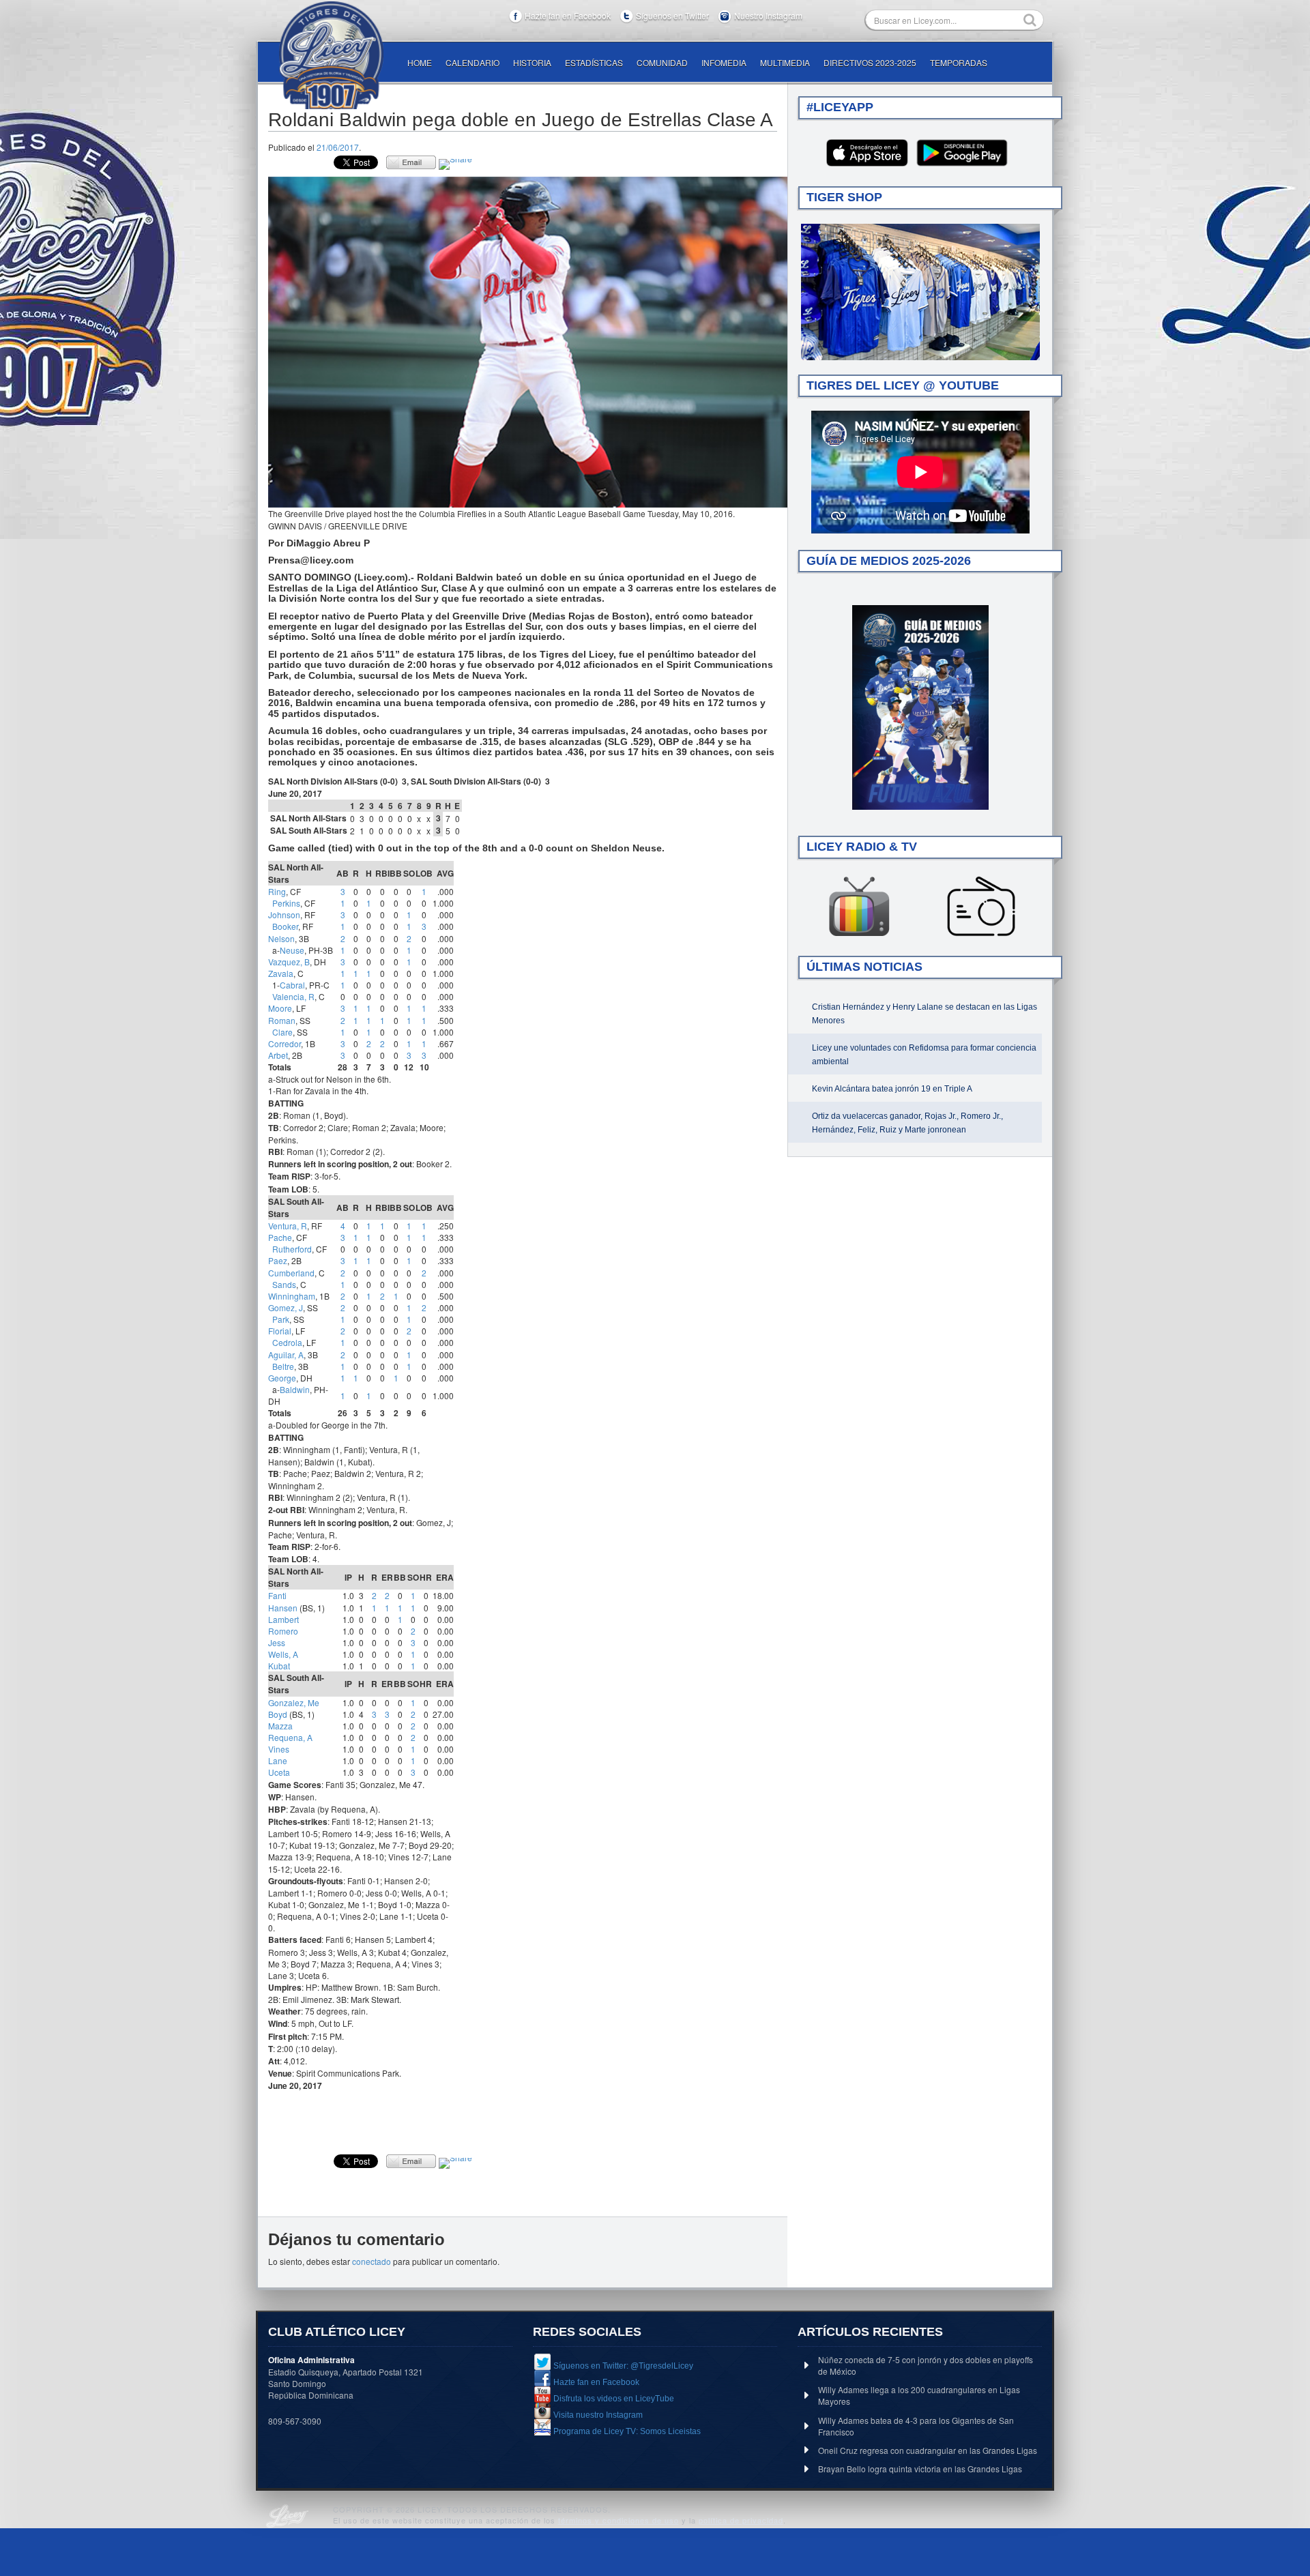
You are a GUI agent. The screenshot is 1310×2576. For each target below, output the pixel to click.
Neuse (292, 950)
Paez (278, 1260)
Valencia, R (293, 996)
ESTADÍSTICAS (594, 62)
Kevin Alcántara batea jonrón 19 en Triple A (892, 1089)
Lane (278, 1760)
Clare (282, 1032)
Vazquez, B (289, 962)
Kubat (279, 1666)
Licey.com (331, 55)
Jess (277, 1642)
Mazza (280, 1726)
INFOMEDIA (724, 62)
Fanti (277, 1595)
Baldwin (295, 1389)
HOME (420, 62)
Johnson (284, 914)
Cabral (292, 985)
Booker (285, 926)
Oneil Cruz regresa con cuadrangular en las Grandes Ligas (928, 2450)
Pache (280, 1237)
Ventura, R (288, 1226)
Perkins (286, 903)
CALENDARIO (472, 62)
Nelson (281, 938)
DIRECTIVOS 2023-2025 (870, 62)
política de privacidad (741, 2520)
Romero (283, 1631)
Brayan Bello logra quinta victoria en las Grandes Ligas (920, 2469)
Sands (284, 1284)
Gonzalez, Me (294, 1702)
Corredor (285, 1043)
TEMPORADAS (959, 62)
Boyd (278, 1714)
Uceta (279, 1772)
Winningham (292, 1296)
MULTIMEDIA (785, 62)
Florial (280, 1331)
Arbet (278, 1055)
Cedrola (287, 1342)
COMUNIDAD (662, 62)
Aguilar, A (286, 1355)
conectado (372, 2261)
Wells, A (283, 1654)
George (282, 1378)
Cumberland (291, 1273)
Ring (277, 891)
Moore (280, 1008)
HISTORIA (532, 62)
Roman (282, 1020)
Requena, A (290, 1737)
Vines (279, 1749)
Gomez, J (286, 1307)
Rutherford (292, 1249)
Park (281, 1319)
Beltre (283, 1366)
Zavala (281, 973)
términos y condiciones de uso (618, 2520)
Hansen (283, 1608)
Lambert (283, 1619)
